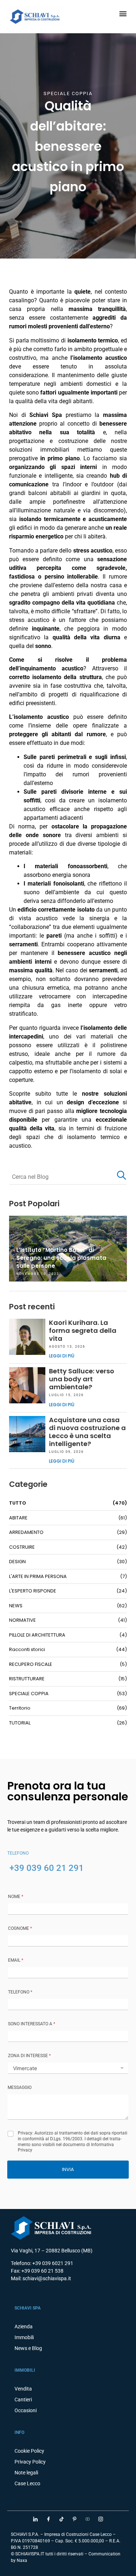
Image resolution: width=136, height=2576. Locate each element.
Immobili (24, 2337)
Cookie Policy (29, 2451)
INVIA (68, 2169)
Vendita (23, 2389)
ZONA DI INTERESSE (29, 2056)
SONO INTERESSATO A (32, 2024)
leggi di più (62, 1356)
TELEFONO (20, 1992)
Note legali (26, 2473)
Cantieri (23, 2400)
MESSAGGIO (20, 2087)
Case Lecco (27, 2483)
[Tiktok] (62, 2519)
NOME (16, 1897)
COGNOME (20, 1928)
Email (16, 1960)
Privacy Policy (30, 2462)
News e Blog (28, 2348)
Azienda (24, 2326)
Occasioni (26, 2410)
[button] (123, 13)
